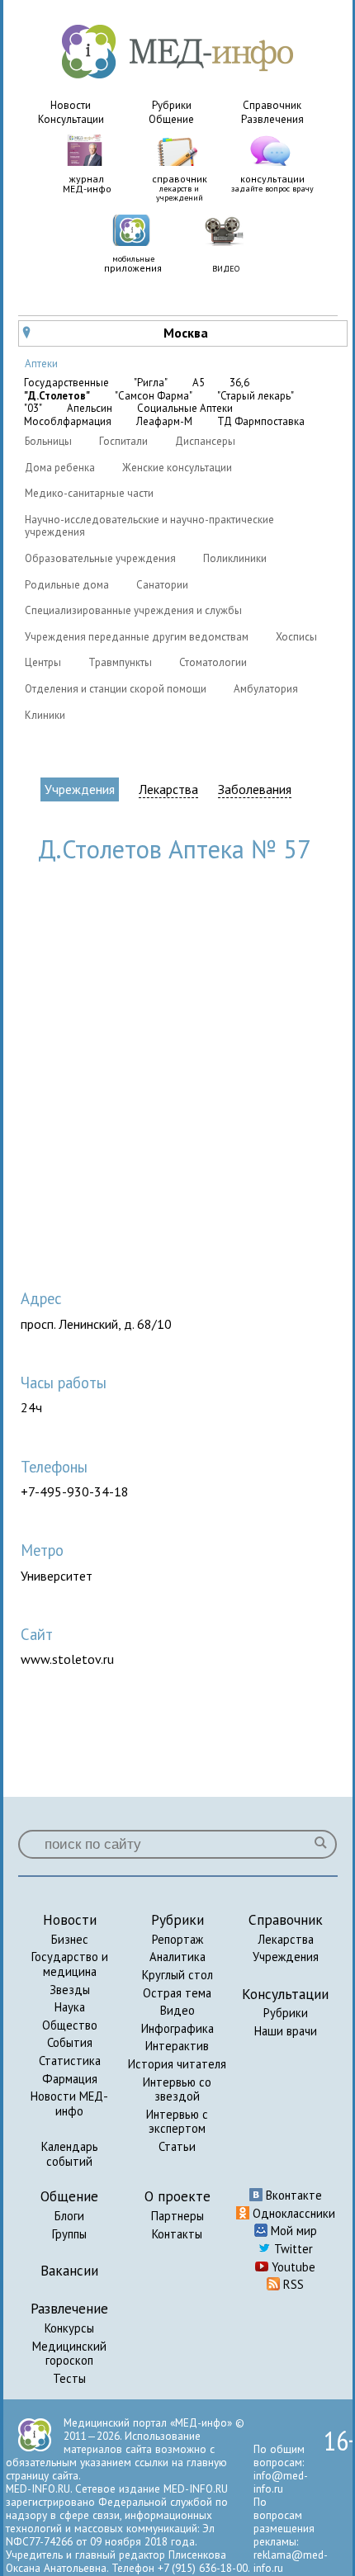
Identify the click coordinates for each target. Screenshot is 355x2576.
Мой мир (292, 2231)
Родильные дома (67, 585)
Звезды (70, 1990)
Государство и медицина (70, 1964)
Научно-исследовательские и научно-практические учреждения (149, 526)
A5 (199, 383)
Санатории (162, 585)
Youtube (292, 2267)
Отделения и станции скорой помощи (116, 689)
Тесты (69, 2378)
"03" (33, 409)
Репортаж (177, 1939)
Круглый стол (177, 1975)
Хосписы (296, 637)
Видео (177, 2010)
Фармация (70, 2079)
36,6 (239, 383)
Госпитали (123, 441)
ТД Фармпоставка (261, 422)
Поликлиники (235, 558)
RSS (292, 2284)
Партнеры (177, 2216)
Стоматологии (213, 662)
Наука (70, 2007)
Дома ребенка (60, 468)
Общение (171, 119)
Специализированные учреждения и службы (133, 610)
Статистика (70, 2061)
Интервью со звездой (177, 2089)
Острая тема (177, 1993)
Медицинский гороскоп (69, 2354)
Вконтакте (292, 2195)
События (70, 2042)
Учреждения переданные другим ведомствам (137, 637)
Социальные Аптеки (185, 409)
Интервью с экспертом (177, 2122)
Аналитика (177, 1957)
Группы (69, 2234)
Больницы (48, 441)
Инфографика (177, 2028)
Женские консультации (177, 468)
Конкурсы (69, 2328)
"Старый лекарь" (256, 396)
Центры (43, 662)
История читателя (177, 2064)
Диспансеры (205, 441)
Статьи (177, 2146)
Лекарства (168, 789)
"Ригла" (151, 383)
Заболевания (255, 789)
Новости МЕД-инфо (69, 2103)
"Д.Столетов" (57, 396)
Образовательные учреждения (100, 558)
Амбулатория (266, 689)
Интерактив (177, 2046)
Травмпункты (120, 662)
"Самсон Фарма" (154, 396)
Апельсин (90, 409)
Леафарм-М (164, 422)
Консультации (71, 119)
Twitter (292, 2249)
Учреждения (80, 789)
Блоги (69, 2216)
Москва (116, 333)
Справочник (272, 105)
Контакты (177, 2234)
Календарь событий (70, 2154)
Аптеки (41, 364)
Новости (71, 105)
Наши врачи (286, 2031)
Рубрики (172, 105)
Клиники (45, 715)
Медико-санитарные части (89, 493)
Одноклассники (292, 2213)
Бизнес (70, 1939)
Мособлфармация (68, 422)
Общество (70, 2025)
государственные (66, 383)
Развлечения (272, 119)
